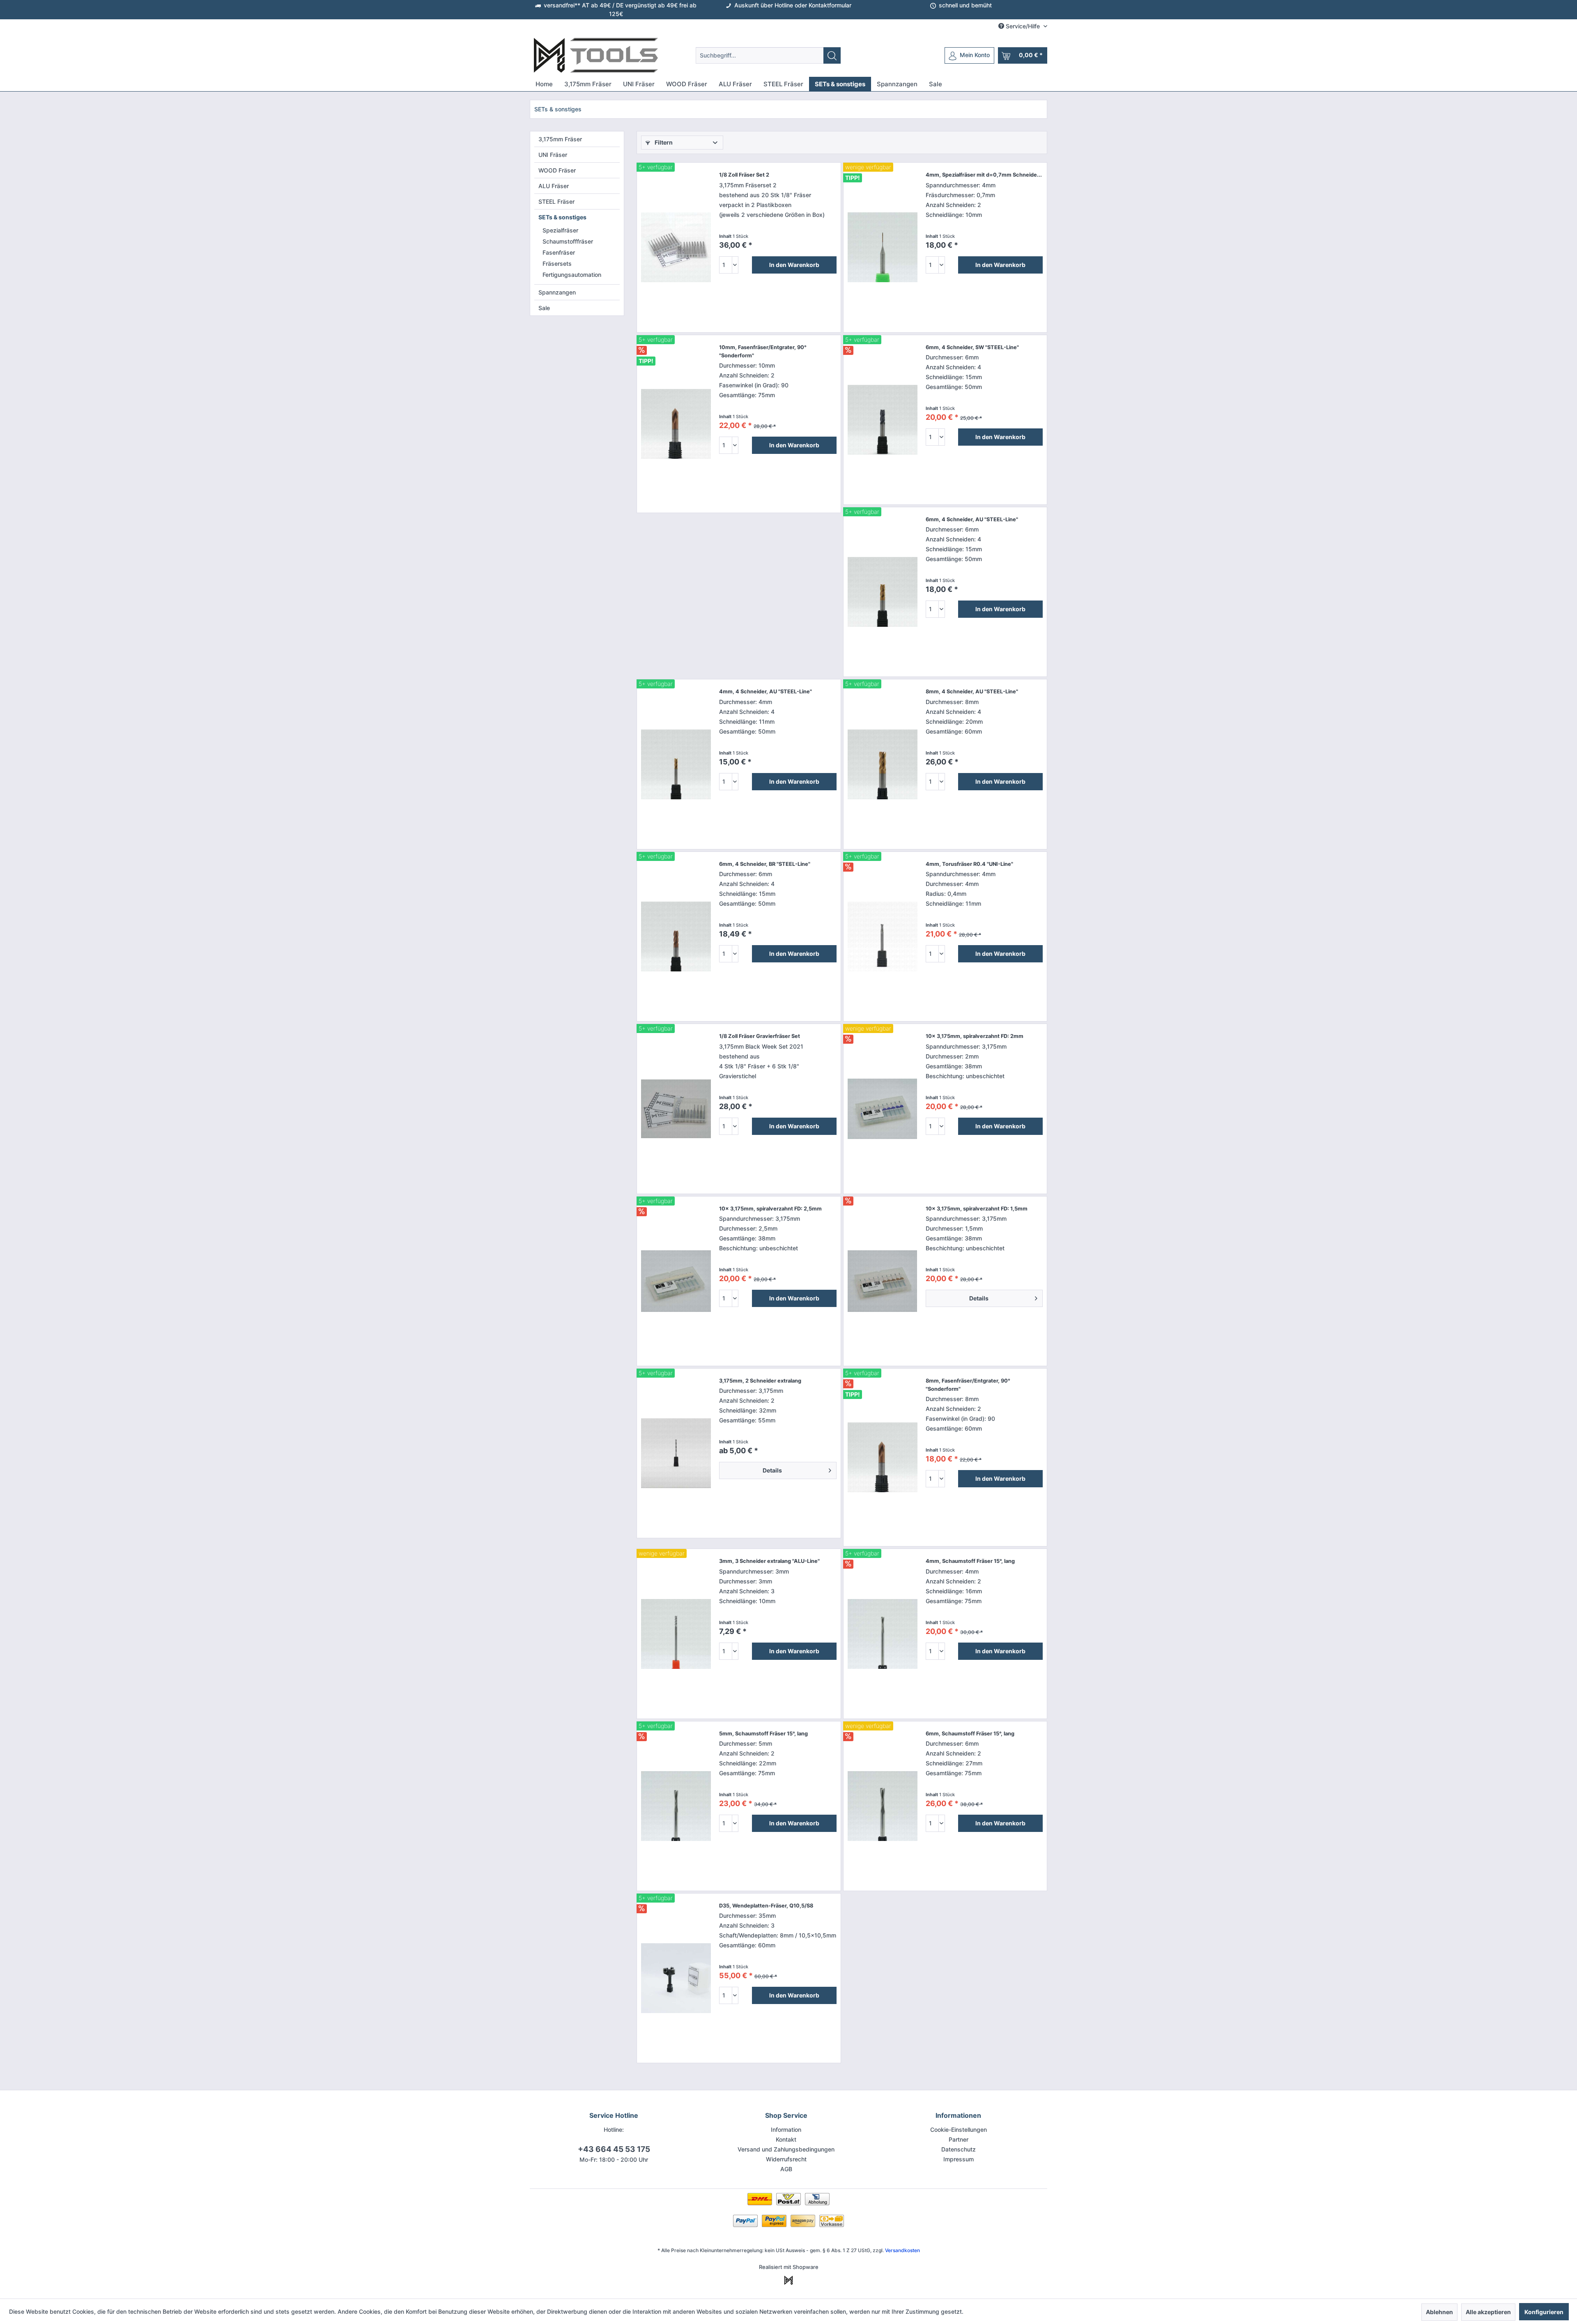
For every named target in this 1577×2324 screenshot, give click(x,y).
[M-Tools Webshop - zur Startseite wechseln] (596, 55)
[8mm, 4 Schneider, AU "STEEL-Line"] (883, 764)
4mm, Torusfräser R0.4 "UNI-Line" (969, 864)
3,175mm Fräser (560, 139)
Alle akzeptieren (1488, 2312)
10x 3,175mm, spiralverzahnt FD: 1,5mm (977, 1209)
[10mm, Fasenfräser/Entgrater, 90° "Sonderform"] (676, 424)
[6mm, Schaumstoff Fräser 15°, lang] (883, 1806)
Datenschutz (959, 2149)
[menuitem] (768, 55)
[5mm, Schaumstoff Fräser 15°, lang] (676, 1806)
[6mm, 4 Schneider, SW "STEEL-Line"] (883, 420)
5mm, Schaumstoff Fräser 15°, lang (763, 1734)
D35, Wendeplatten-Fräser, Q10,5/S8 (766, 1906)
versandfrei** (562, 5)
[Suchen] (832, 55)
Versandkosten (902, 2250)
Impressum (959, 2159)
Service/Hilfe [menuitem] (1023, 26)
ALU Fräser (554, 186)
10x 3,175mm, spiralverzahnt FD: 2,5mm (770, 1209)
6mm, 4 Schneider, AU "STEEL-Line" (972, 519)
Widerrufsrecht (786, 2159)
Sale (544, 308)
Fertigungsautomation (572, 275)
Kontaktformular (830, 5)
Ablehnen (1439, 2312)
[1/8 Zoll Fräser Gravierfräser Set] (676, 1109)
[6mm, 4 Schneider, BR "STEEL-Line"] (676, 937)
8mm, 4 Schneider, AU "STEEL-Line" (972, 691)
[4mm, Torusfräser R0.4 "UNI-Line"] (883, 937)
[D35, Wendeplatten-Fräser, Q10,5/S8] (676, 1978)
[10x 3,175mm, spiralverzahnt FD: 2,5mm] (676, 1281)
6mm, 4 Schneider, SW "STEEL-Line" (972, 347)
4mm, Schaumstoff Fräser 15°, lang (970, 1561)
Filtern (663, 142)
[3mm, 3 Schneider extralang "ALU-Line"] (676, 1634)
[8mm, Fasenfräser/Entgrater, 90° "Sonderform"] (883, 1457)
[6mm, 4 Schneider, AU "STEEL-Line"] (883, 592)
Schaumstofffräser (568, 241)
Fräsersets (557, 263)
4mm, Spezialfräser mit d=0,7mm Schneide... (984, 175)
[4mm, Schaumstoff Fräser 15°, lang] (883, 1634)
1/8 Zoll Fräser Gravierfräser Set (760, 1036)
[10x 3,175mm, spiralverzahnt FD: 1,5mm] (883, 1281)
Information (786, 2130)
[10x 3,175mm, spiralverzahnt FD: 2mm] (883, 1109)
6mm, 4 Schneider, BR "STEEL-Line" (765, 864)
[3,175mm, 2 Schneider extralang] (676, 1453)
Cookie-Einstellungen (959, 2130)
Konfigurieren (1544, 2312)
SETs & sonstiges (562, 217)
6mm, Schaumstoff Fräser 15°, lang (970, 1734)
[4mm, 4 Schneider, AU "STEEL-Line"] (676, 764)
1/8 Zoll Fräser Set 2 (744, 175)
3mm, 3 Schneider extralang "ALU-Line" (769, 1561)
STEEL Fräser (556, 201)
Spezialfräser (560, 230)
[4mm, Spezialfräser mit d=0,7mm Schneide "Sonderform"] (883, 247)
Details (979, 1298)
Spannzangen (557, 292)
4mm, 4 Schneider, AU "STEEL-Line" (766, 691)
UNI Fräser (553, 155)
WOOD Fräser (557, 170)
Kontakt (786, 2139)
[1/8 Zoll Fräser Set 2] (676, 247)
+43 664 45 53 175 (614, 2149)
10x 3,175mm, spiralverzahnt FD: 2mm (975, 1036)
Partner (959, 2139)
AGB (786, 2169)
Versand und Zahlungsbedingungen (786, 2149)
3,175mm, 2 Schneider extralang (760, 1381)
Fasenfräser (559, 252)
